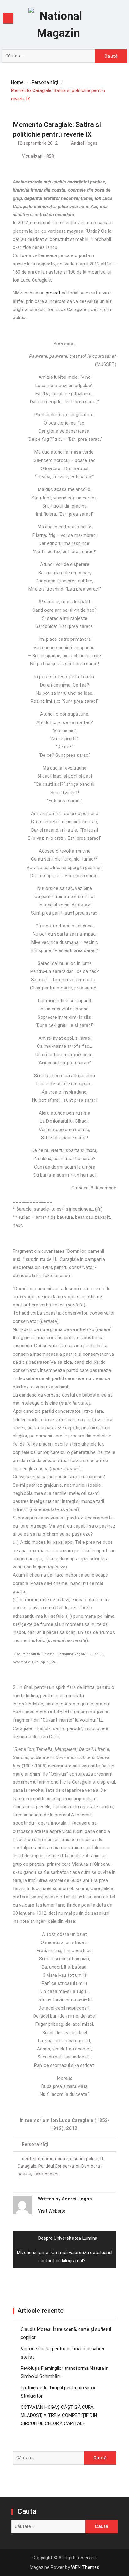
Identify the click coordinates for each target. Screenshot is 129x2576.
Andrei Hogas (84, 143)
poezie (24, 2174)
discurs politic (84, 2159)
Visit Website (52, 2211)
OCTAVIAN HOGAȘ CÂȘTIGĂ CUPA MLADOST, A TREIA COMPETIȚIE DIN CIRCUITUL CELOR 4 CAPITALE (59, 2416)
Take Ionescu (46, 2174)
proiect (53, 293)
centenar (31, 2159)
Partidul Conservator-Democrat (70, 2166)
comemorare (55, 2159)
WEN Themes (85, 2567)
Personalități (35, 2144)
